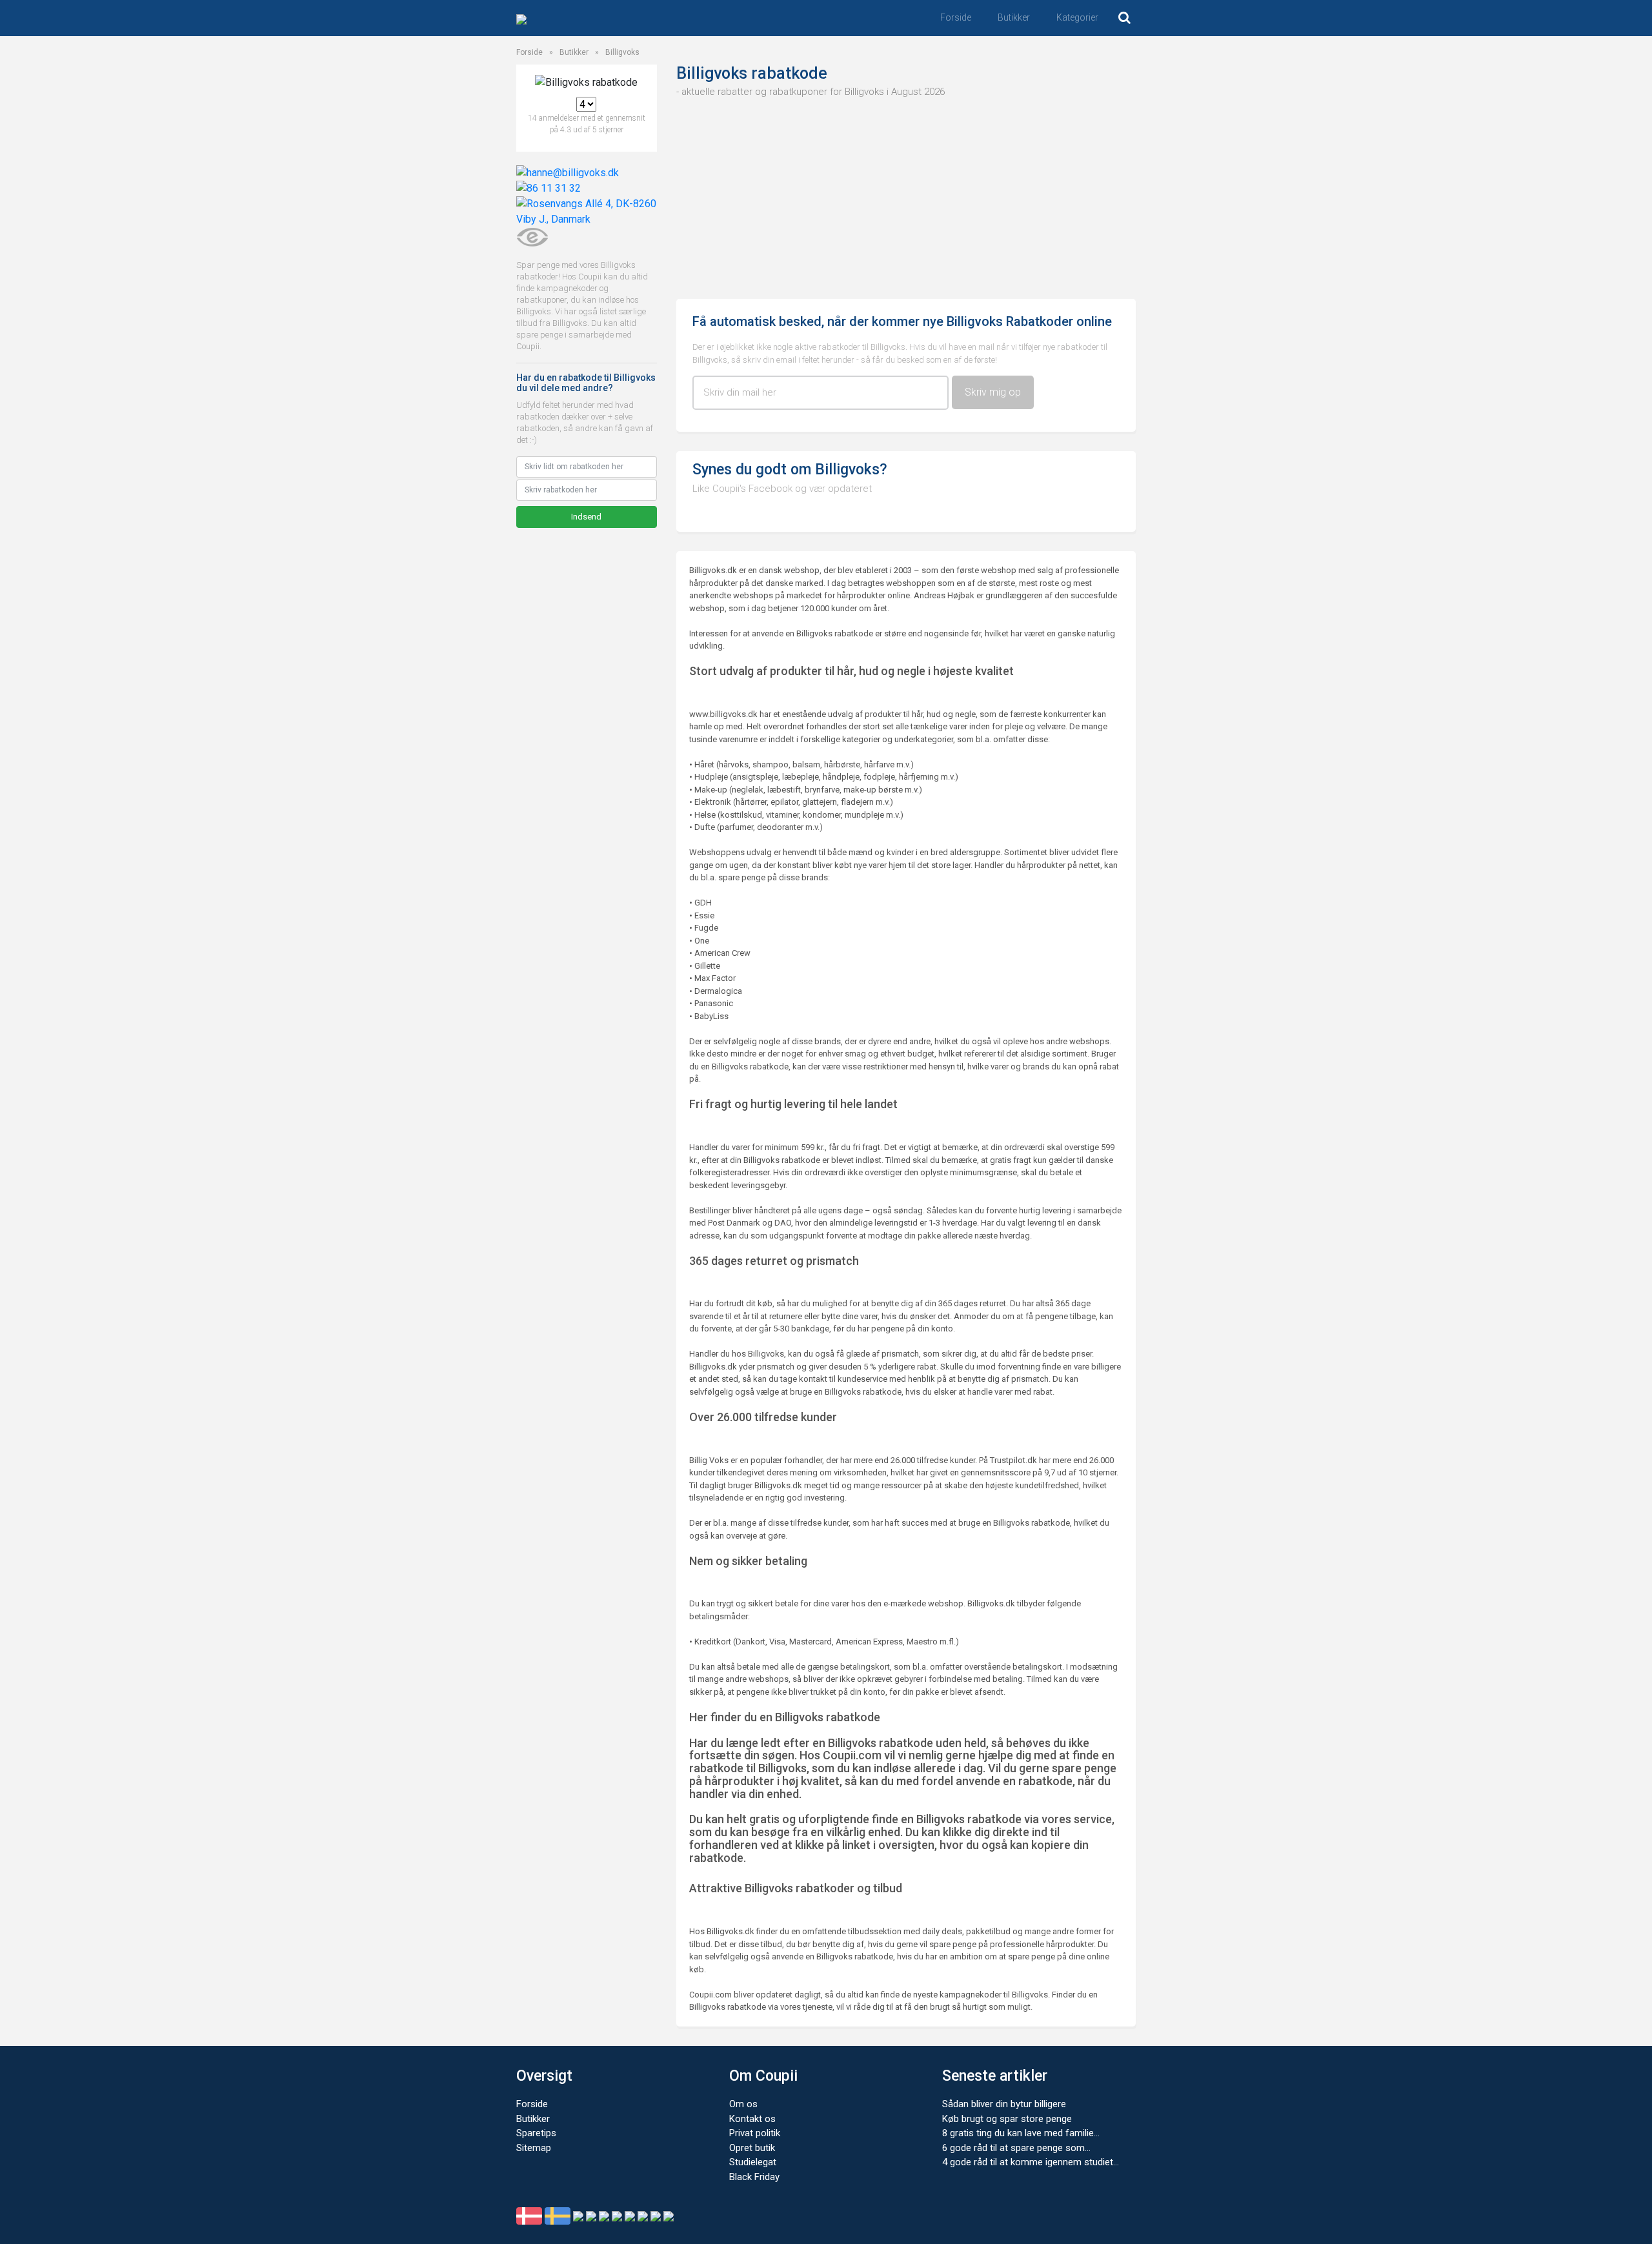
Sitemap (534, 2148)
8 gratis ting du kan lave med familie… (1021, 2133)
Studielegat (753, 2162)
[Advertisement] (906, 196)
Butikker (1014, 17)
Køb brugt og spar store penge (1007, 2119)
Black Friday (754, 2177)
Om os (743, 2104)
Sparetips (536, 2133)
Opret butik (752, 2148)
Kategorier (1077, 17)
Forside (956, 17)
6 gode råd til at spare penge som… (1016, 2148)
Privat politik (755, 2133)
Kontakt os (752, 2119)
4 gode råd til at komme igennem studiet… (1031, 2162)
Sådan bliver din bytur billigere (1004, 2104)
